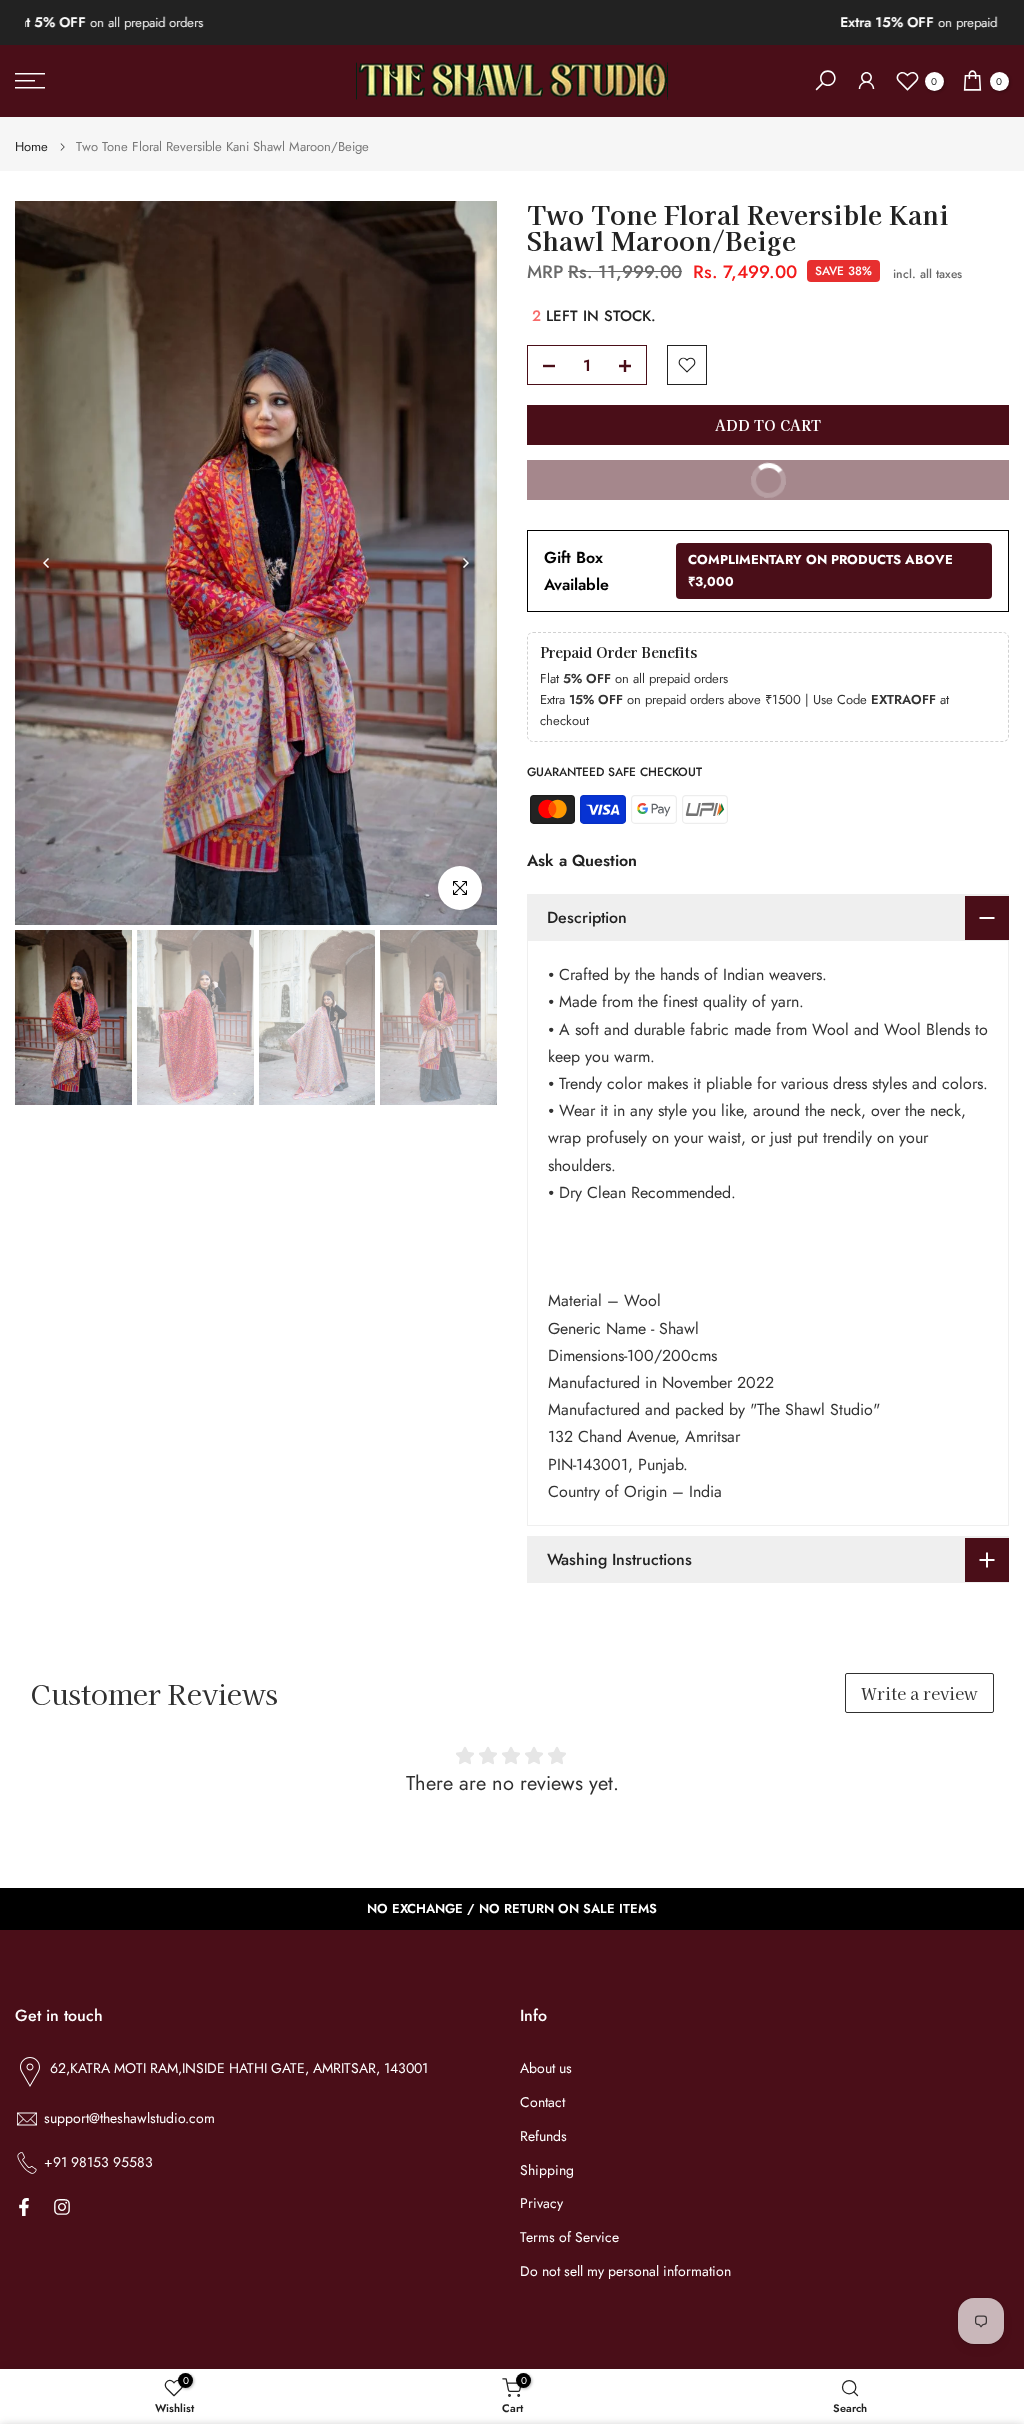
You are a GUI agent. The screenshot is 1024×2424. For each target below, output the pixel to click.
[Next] (465, 563)
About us (546, 2068)
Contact (542, 2102)
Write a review (919, 1693)
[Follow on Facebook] (24, 2207)
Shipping (547, 2170)
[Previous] (47, 563)
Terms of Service (569, 2237)
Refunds (543, 2136)
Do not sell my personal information (625, 2271)
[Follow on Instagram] (62, 2207)
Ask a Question (582, 860)
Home (31, 146)
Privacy (541, 2203)
